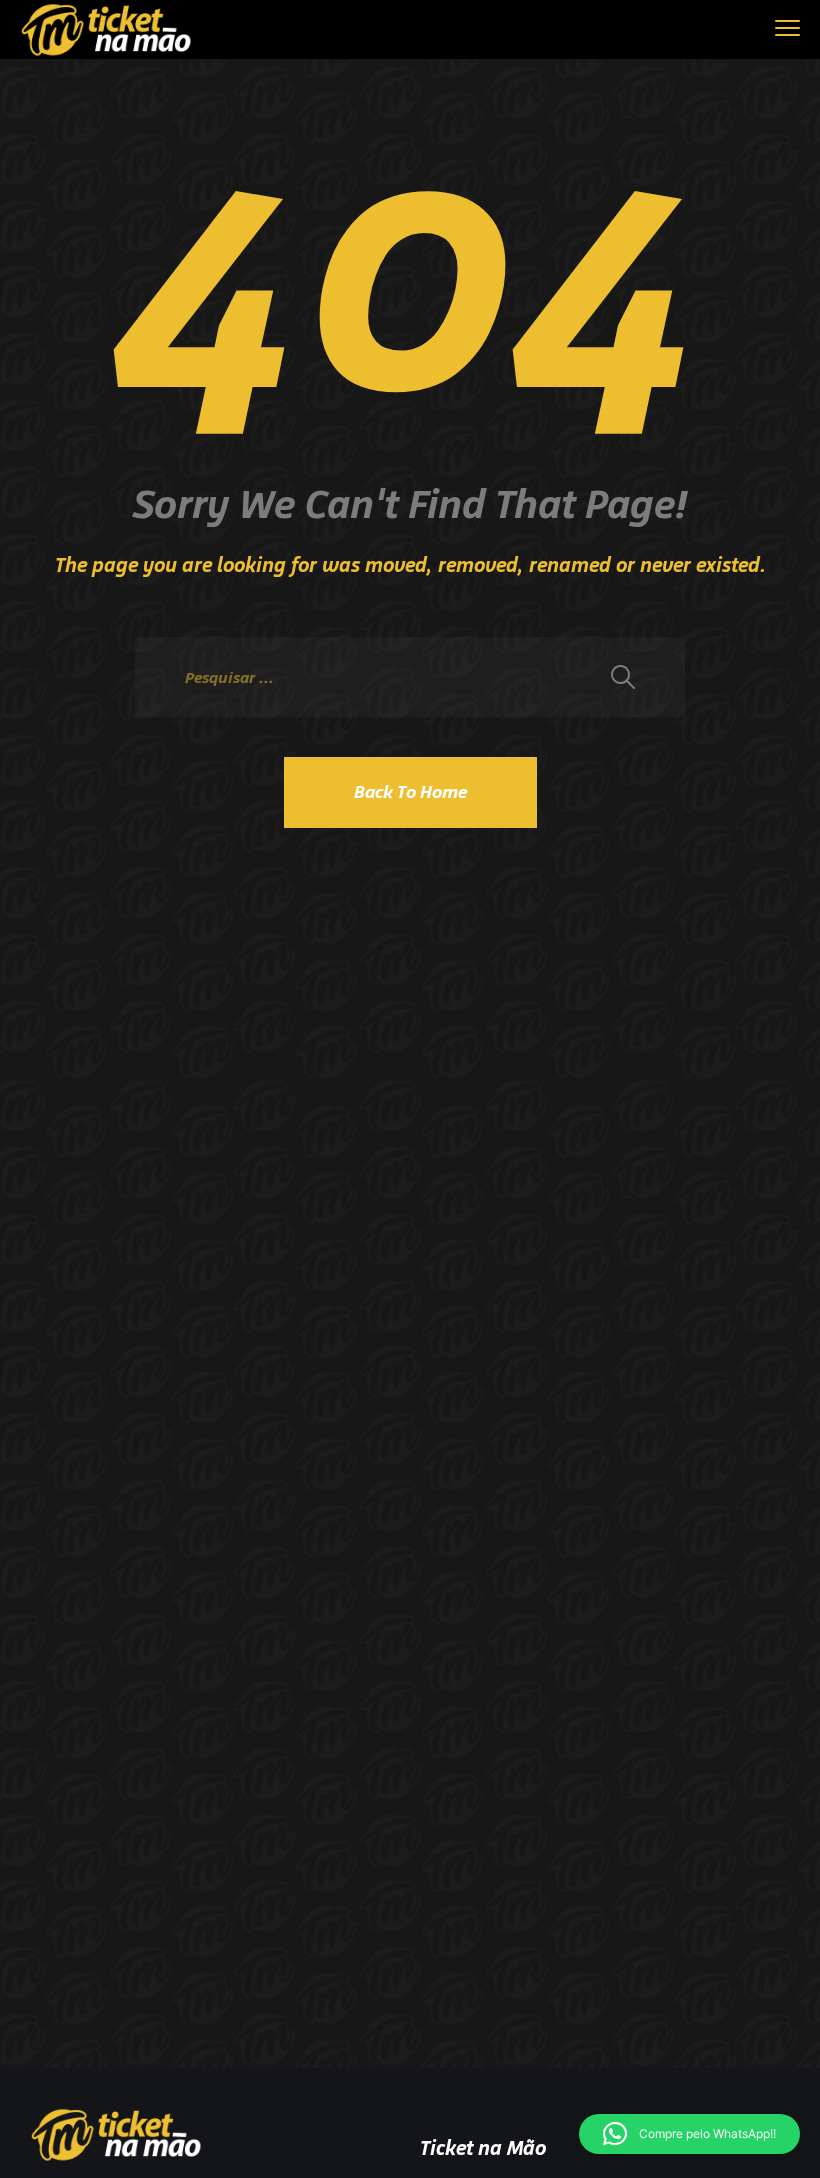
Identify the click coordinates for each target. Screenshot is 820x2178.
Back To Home (410, 792)
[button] (689, 2134)
